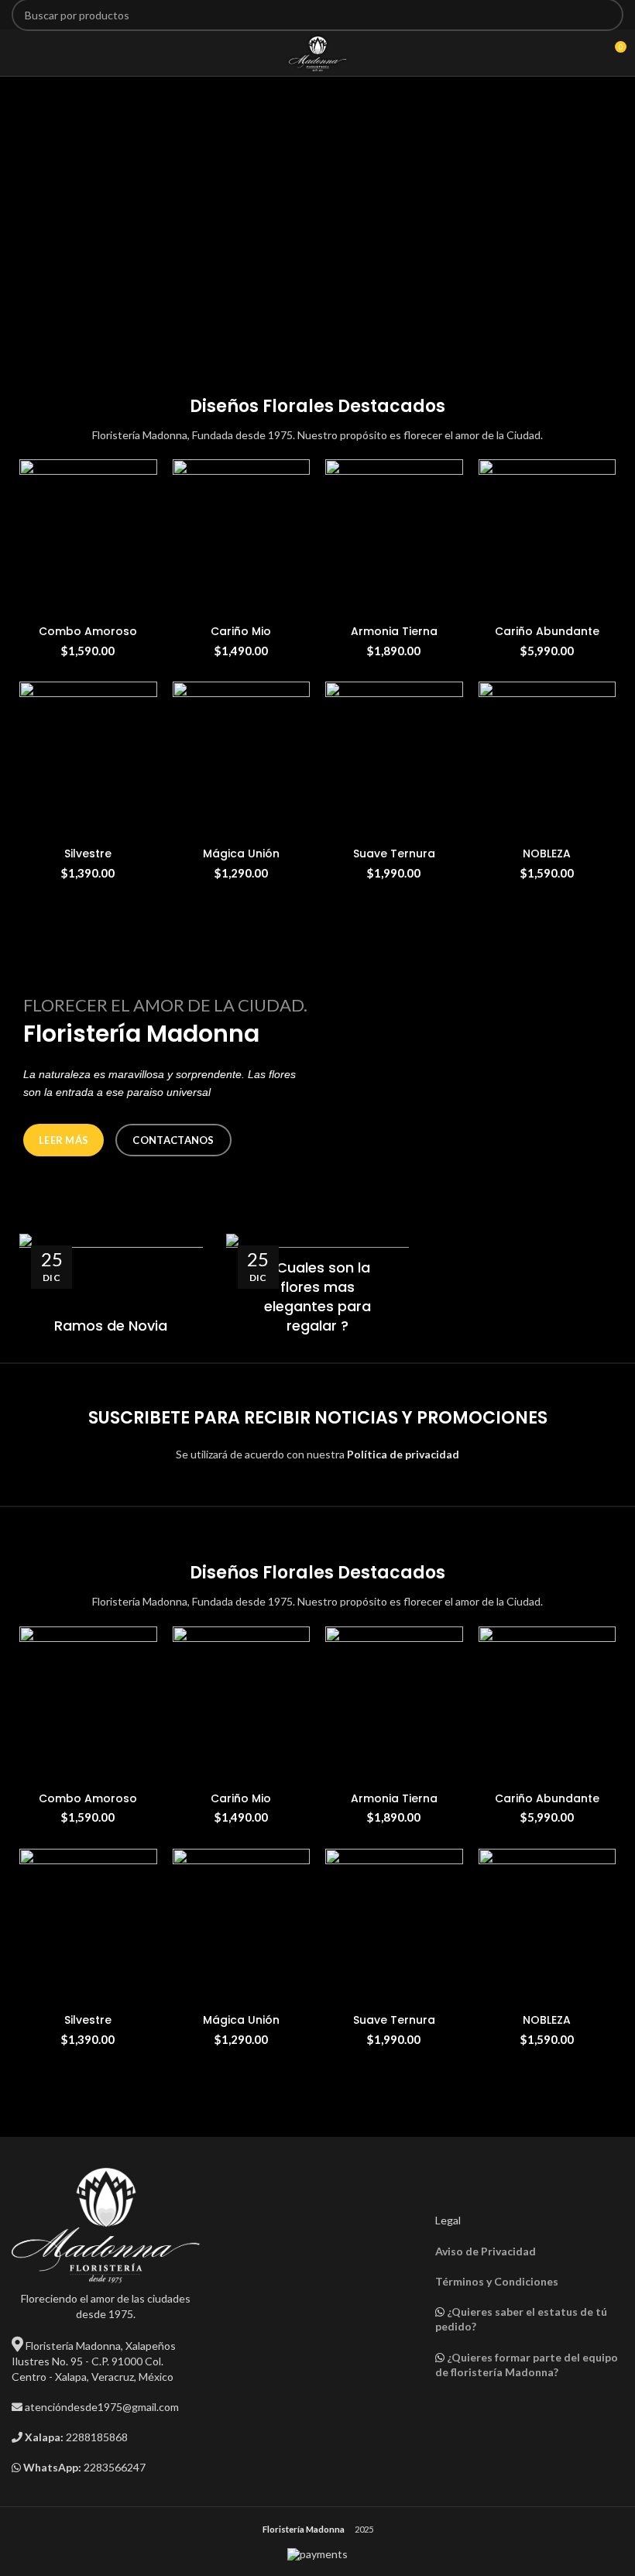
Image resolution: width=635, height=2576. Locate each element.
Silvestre (88, 854)
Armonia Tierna (394, 631)
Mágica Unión (241, 854)
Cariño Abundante (547, 631)
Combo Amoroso (88, 631)
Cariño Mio (241, 631)
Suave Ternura (394, 854)
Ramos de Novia (111, 1326)
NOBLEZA (547, 854)
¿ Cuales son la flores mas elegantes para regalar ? (317, 1297)
